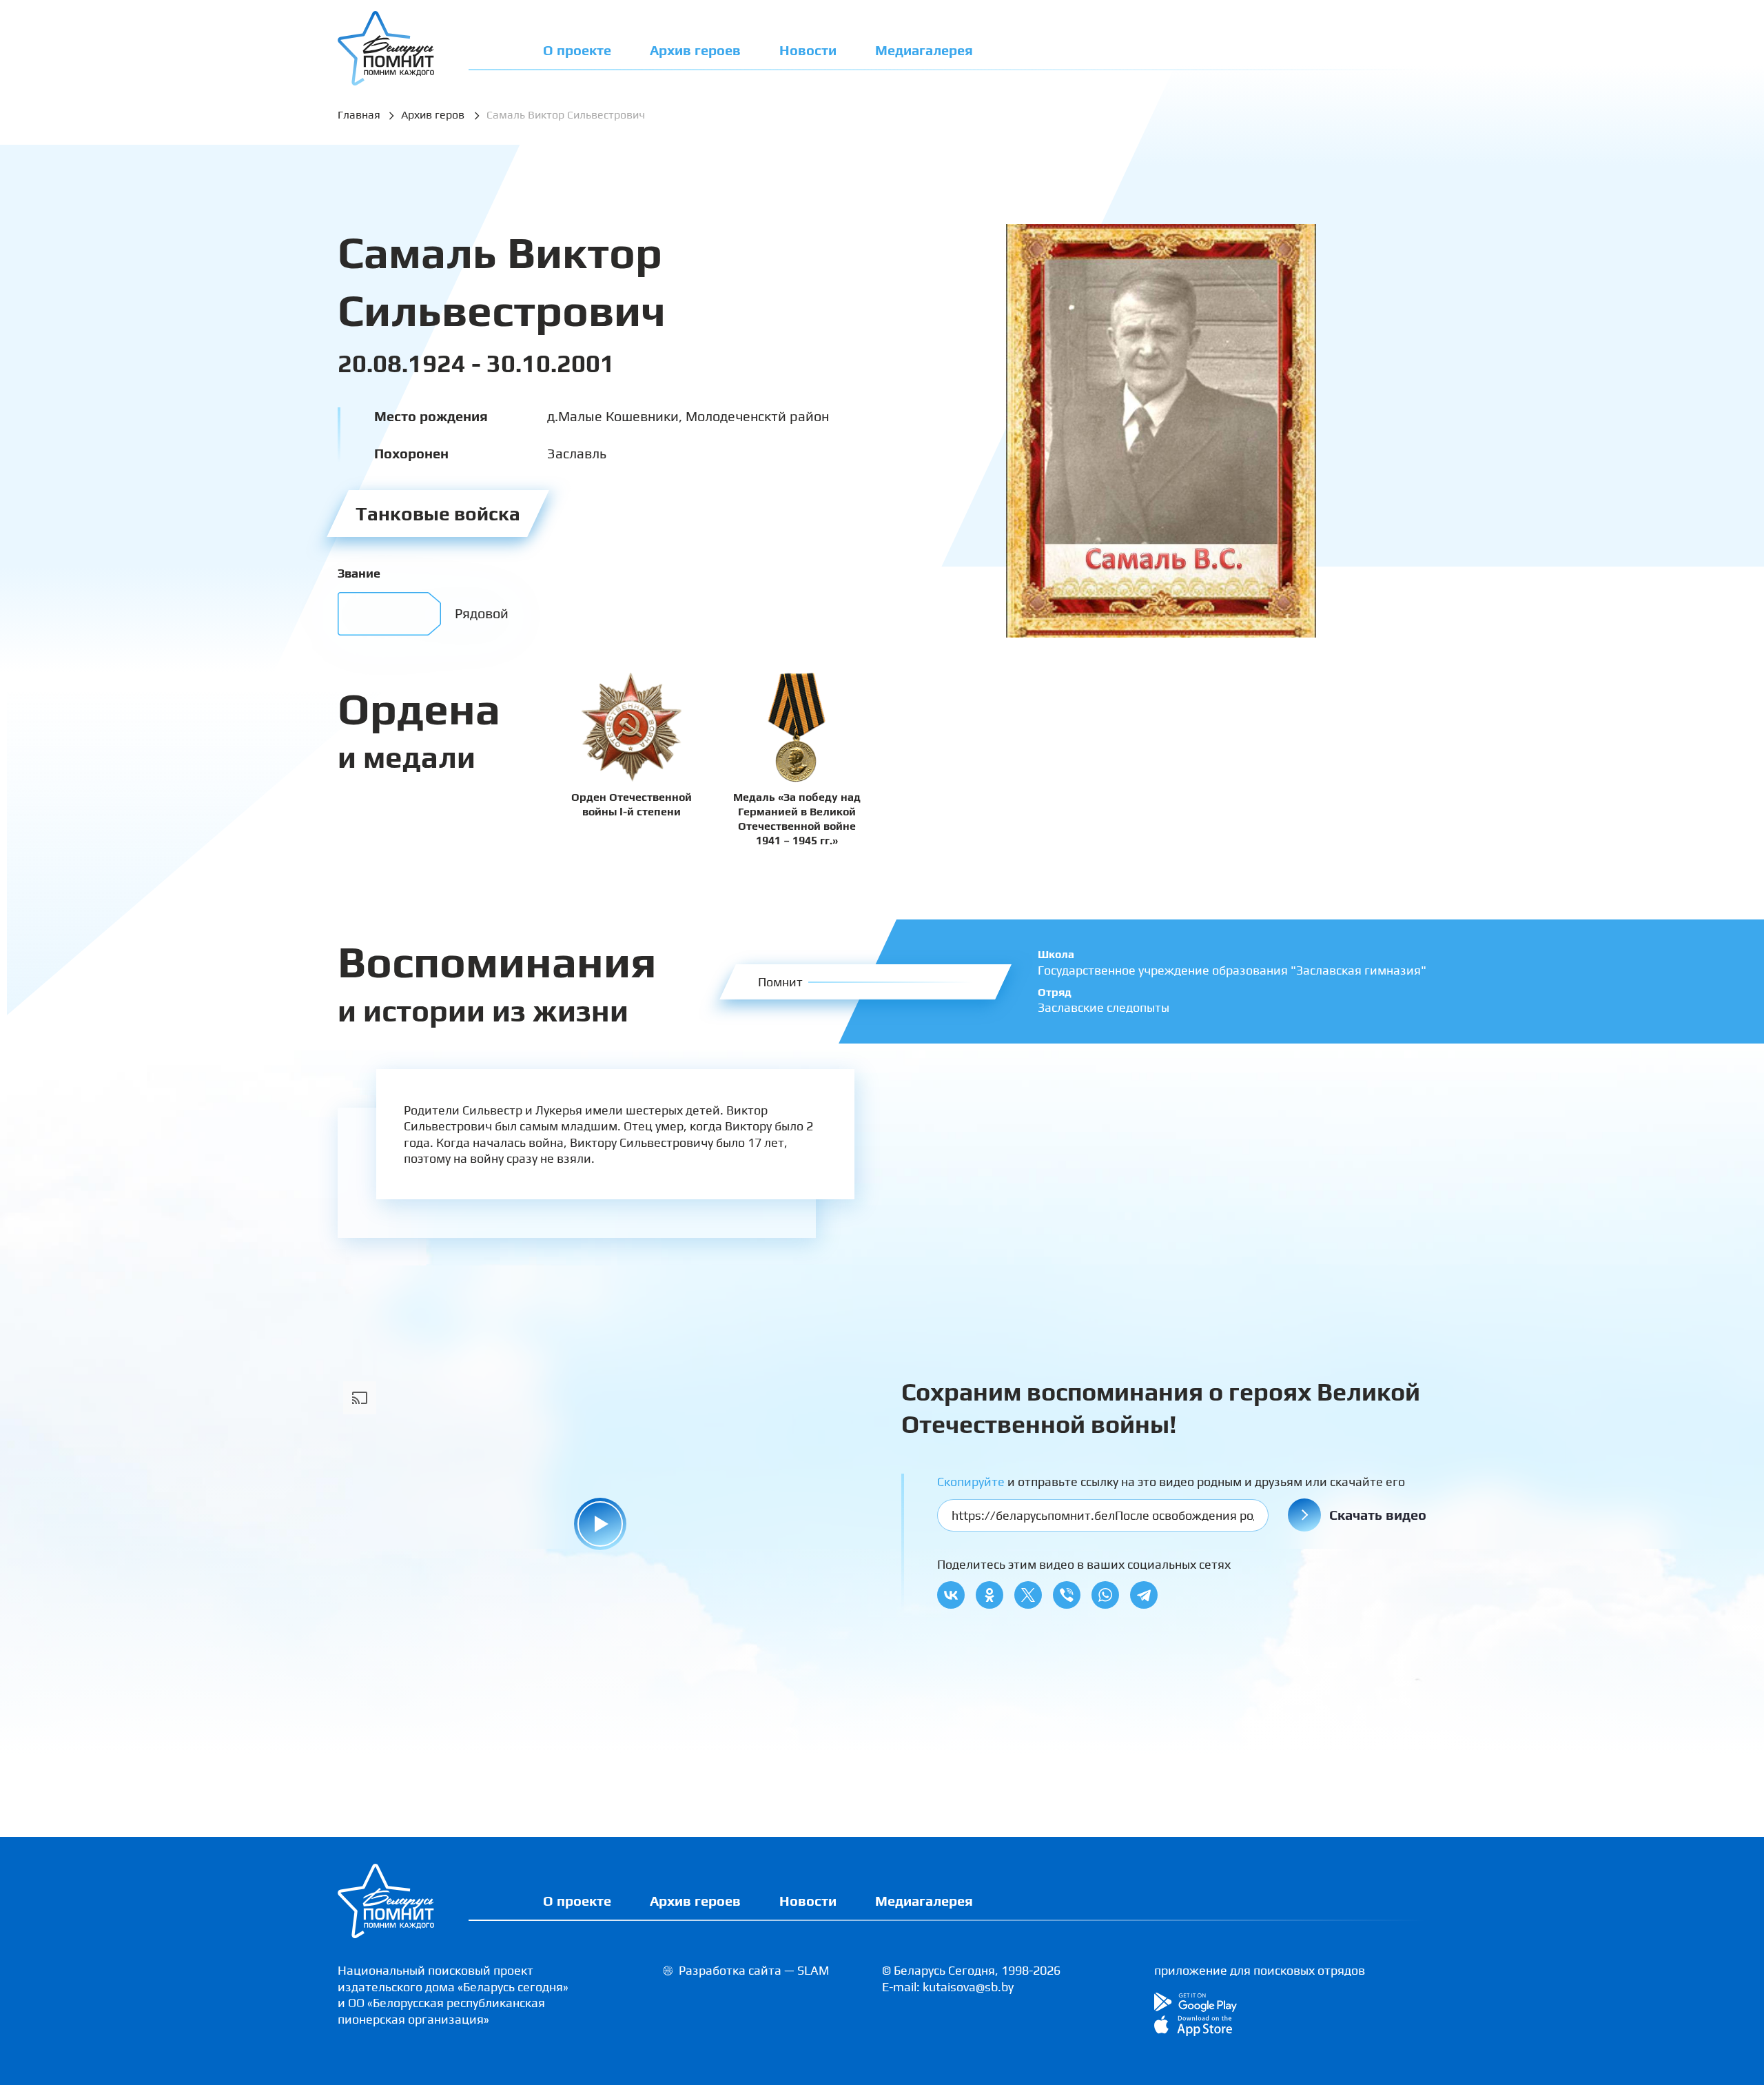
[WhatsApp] (1105, 1595)
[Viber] (1067, 1595)
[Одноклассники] (989, 1595)
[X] (1028, 1595)
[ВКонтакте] (951, 1595)
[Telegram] (1144, 1595)
